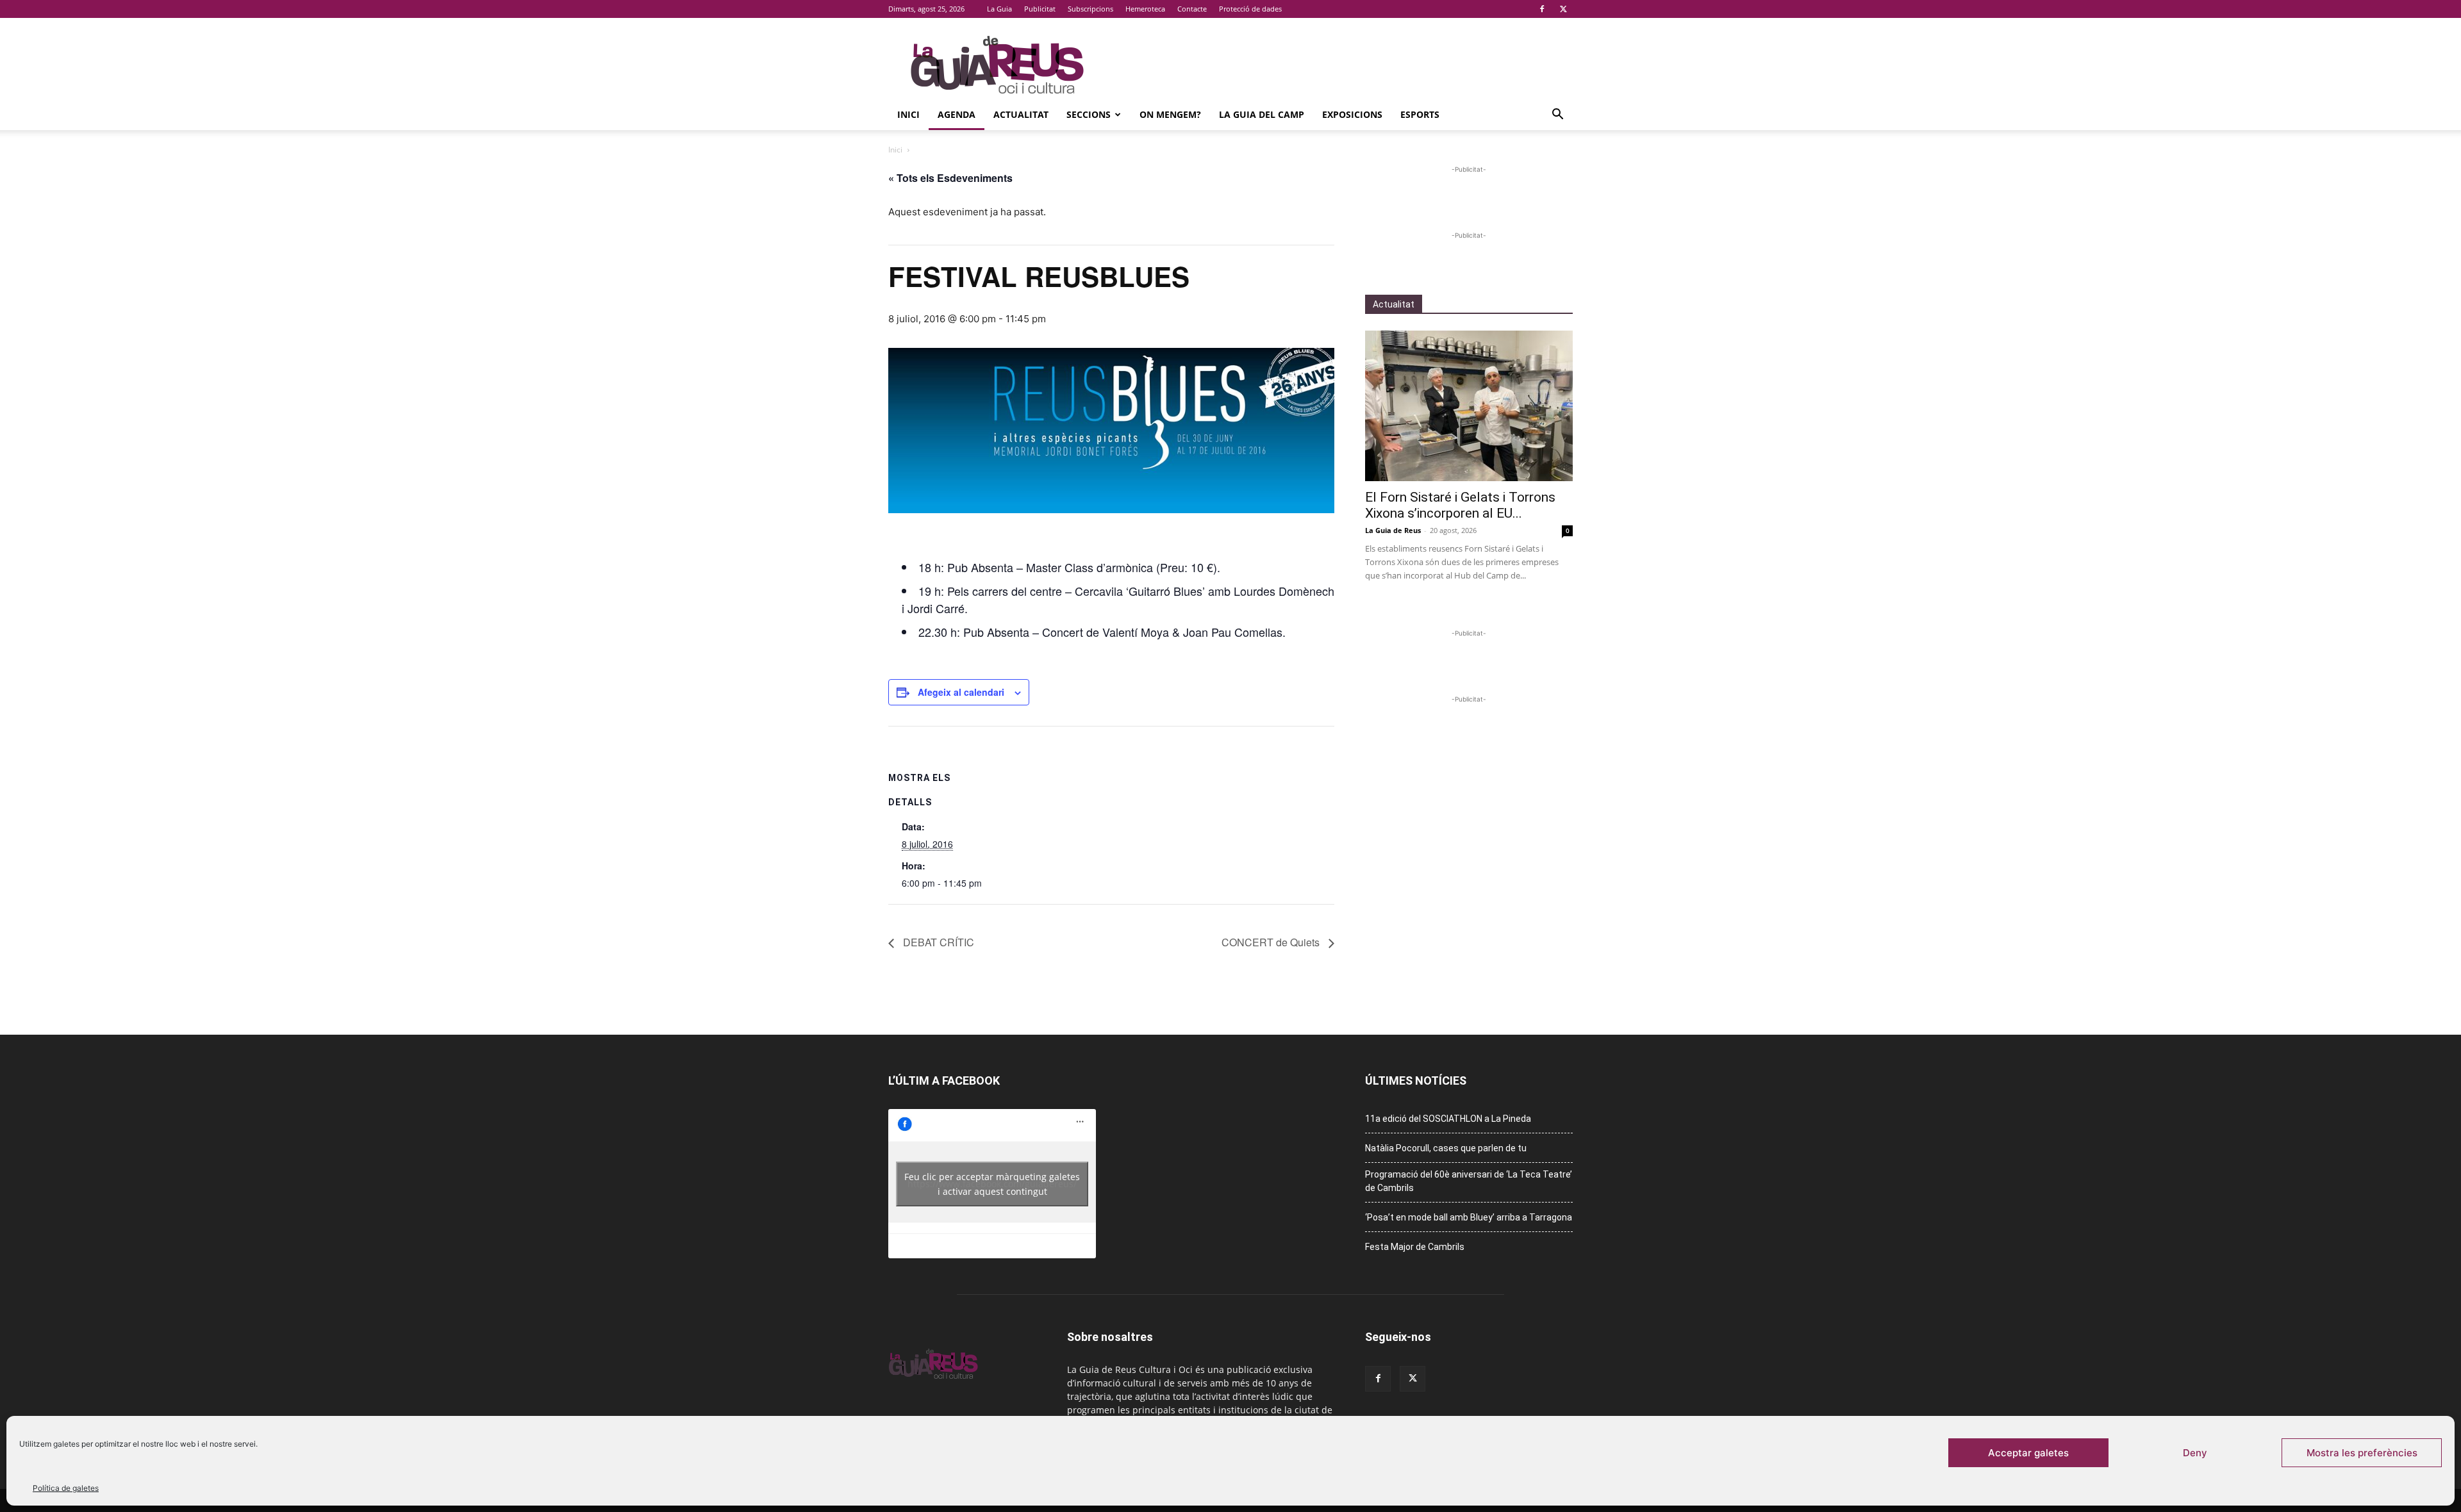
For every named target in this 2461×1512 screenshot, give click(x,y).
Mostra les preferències (2362, 1453)
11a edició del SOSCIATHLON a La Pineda (1448, 1119)
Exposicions (1352, 114)
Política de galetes (66, 1488)
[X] (1563, 9)
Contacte (1192, 9)
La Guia (999, 9)
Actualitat (1021, 114)
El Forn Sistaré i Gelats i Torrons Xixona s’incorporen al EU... (1460, 505)
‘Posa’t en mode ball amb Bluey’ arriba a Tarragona (1469, 1217)
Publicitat (1040, 9)
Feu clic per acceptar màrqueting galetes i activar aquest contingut (992, 1184)
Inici (908, 114)
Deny (2195, 1453)
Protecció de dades (1250, 9)
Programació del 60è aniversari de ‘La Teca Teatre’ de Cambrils (1469, 1181)
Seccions (1089, 114)
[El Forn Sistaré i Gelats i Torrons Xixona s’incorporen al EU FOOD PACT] (1469, 406)
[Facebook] (1542, 9)
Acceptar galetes (2028, 1453)
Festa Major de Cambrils (1415, 1247)
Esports (1420, 114)
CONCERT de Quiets (1272, 942)
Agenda (957, 114)
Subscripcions (1090, 9)
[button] (1557, 116)
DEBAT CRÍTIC (937, 942)
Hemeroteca (1145, 9)
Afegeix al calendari (961, 692)
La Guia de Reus (1393, 530)
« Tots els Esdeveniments (950, 178)
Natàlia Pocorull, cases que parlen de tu (1446, 1148)
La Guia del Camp (1262, 114)
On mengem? (1170, 114)
